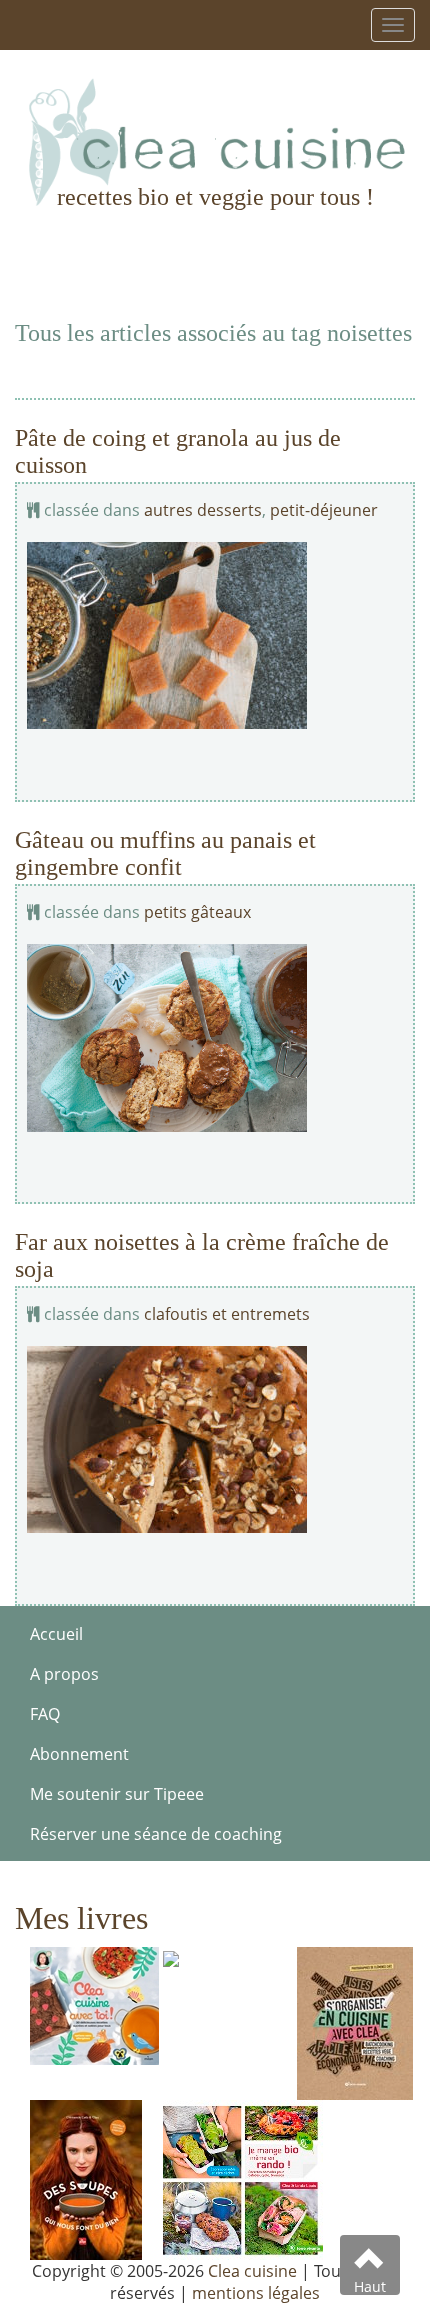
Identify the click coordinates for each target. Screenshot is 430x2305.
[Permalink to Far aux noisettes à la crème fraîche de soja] (215, 1439)
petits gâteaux (197, 912)
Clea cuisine (252, 2271)
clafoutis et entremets (227, 1314)
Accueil (56, 1634)
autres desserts (203, 510)
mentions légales (256, 2293)
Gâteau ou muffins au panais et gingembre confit (165, 853)
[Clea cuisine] (215, 142)
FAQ (45, 1714)
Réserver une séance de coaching (156, 1834)
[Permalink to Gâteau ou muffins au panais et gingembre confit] (215, 1037)
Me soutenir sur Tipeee (117, 1794)
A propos (64, 1674)
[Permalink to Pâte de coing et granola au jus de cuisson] (215, 635)
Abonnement (79, 1754)
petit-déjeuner (324, 510)
